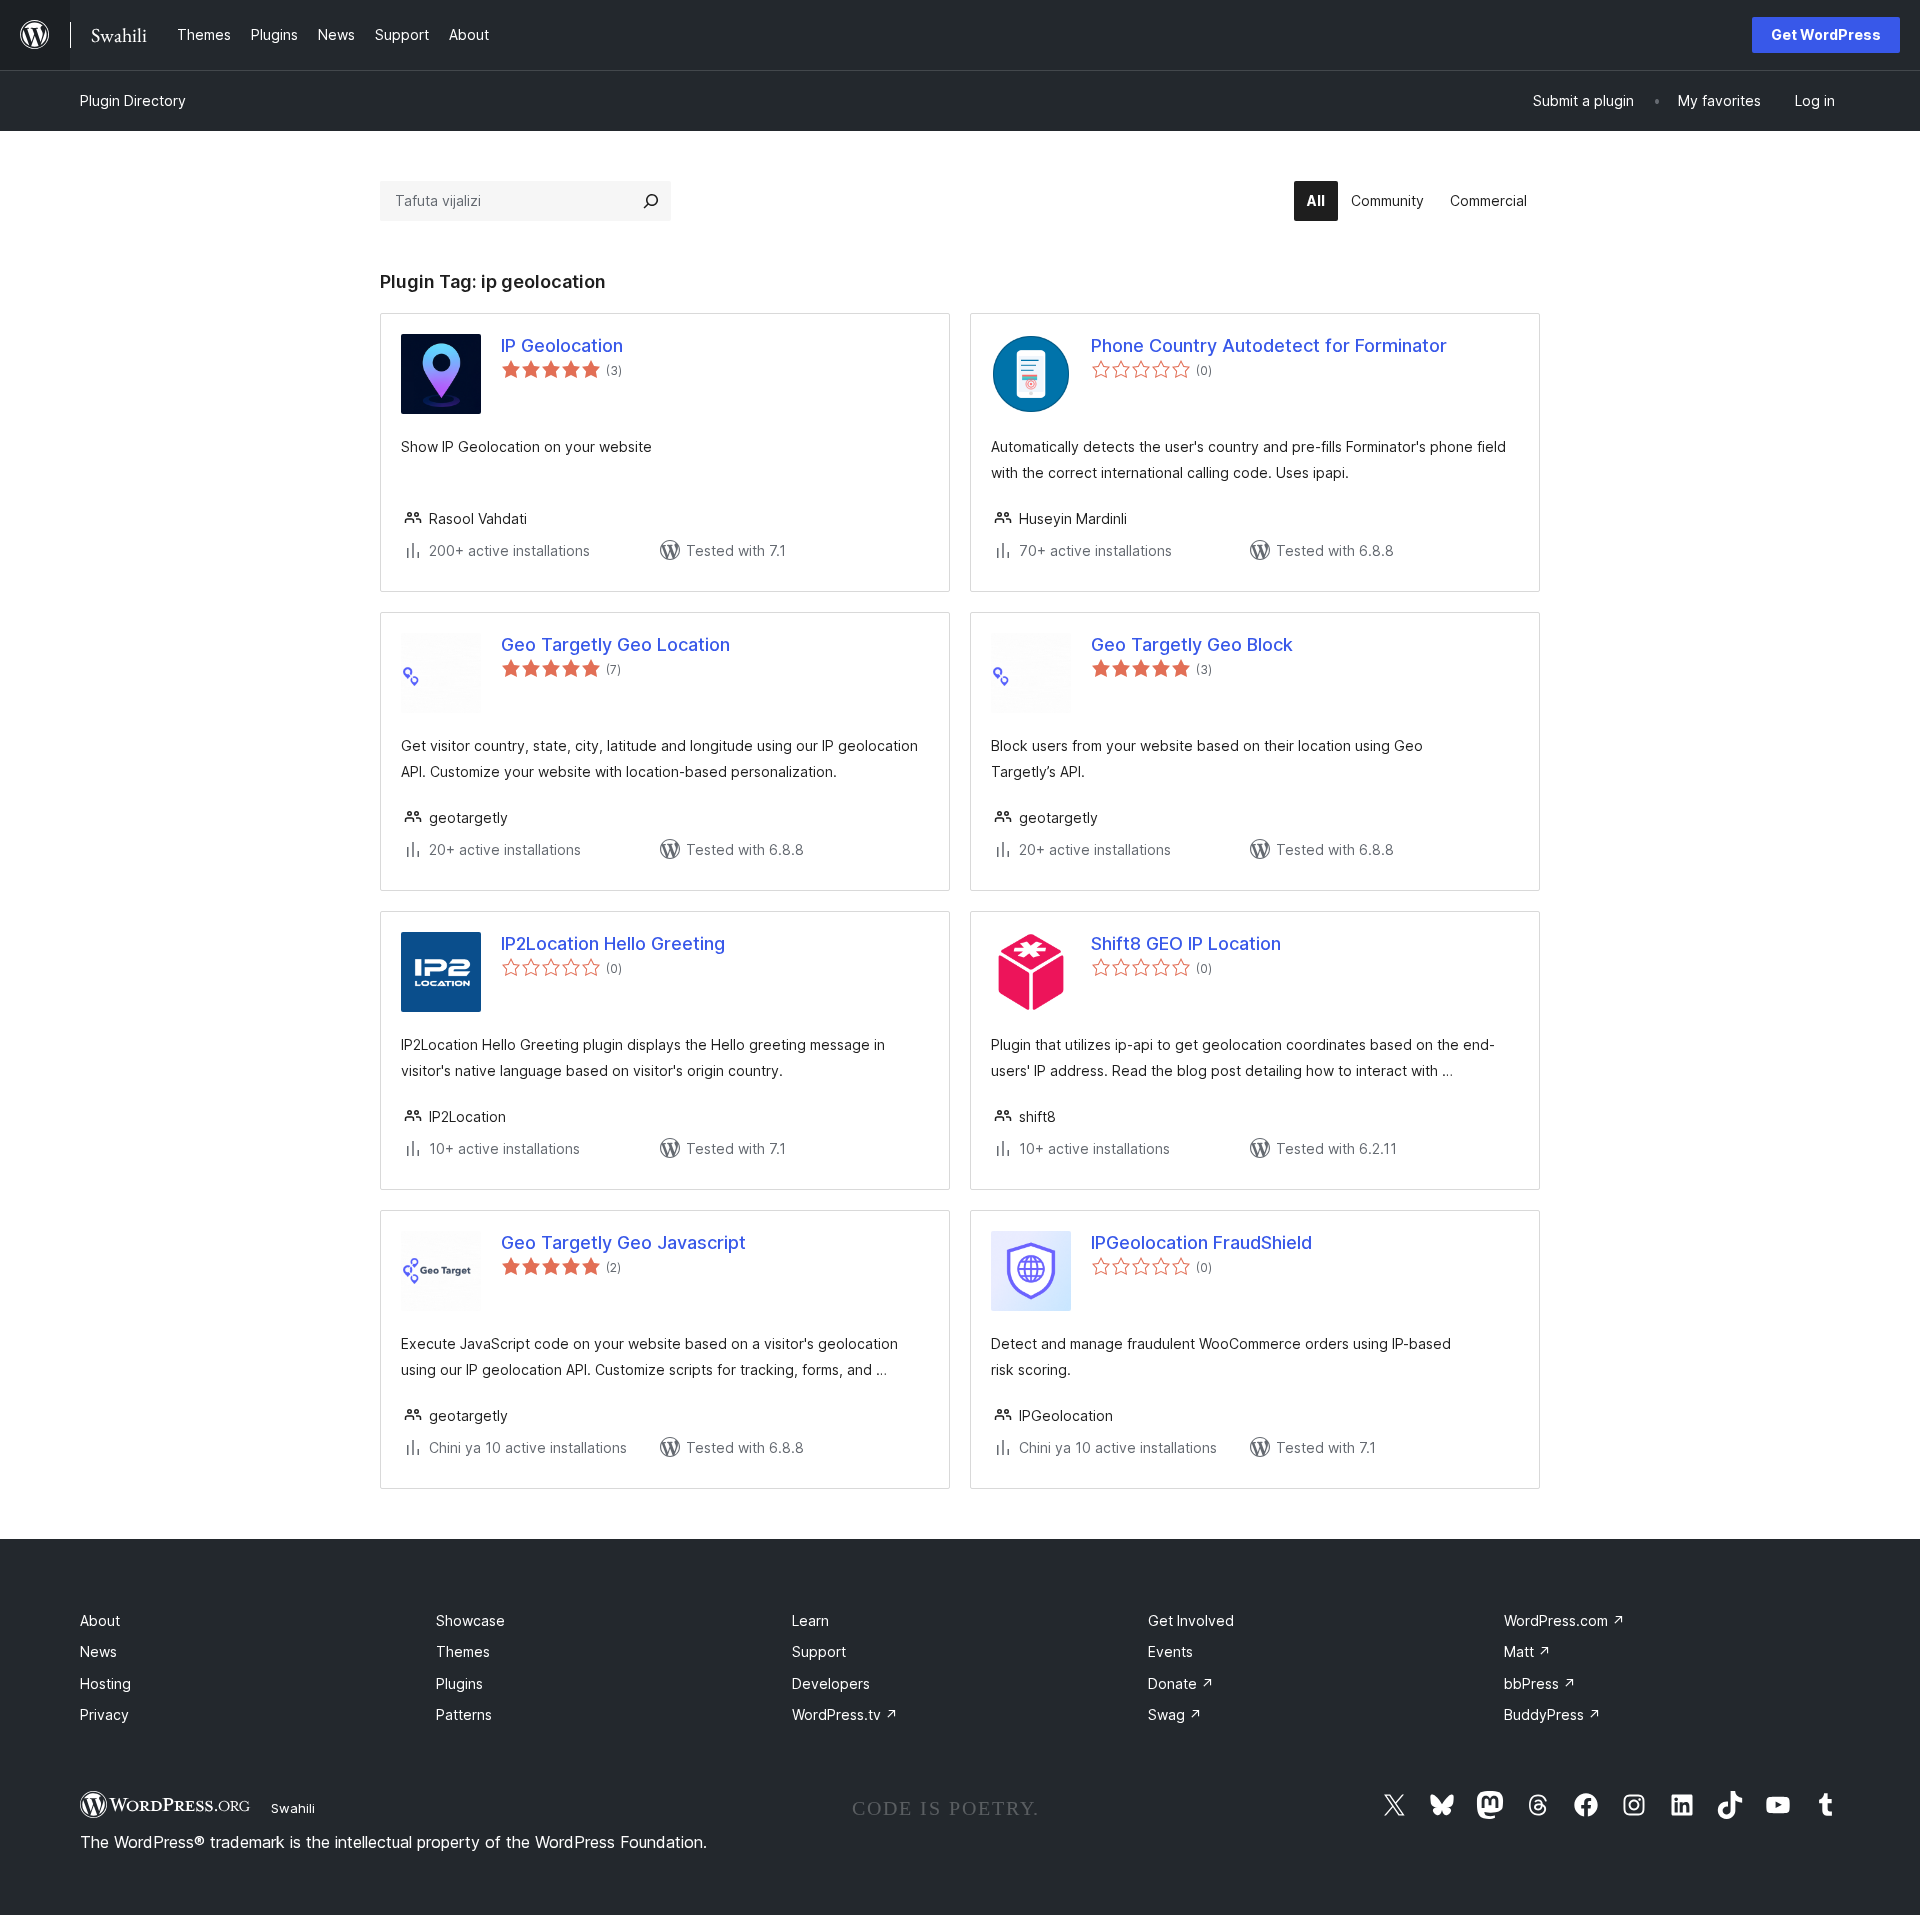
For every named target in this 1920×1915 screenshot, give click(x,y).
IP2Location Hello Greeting (613, 943)
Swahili (293, 1808)
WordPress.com (1564, 1620)
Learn (810, 1620)
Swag (1175, 1714)
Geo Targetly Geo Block (1192, 644)
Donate (1181, 1683)
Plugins (459, 1683)
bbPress (1540, 1683)
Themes (463, 1651)
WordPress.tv (845, 1714)
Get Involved (1191, 1620)
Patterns (464, 1714)
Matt (1527, 1651)
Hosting (105, 1683)
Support (819, 1651)
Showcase (470, 1620)
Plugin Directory (133, 100)
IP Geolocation (562, 345)
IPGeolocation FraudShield (1201, 1242)
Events (1170, 1651)
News (98, 1651)
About (100, 1620)
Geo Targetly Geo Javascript (623, 1242)
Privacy (104, 1714)
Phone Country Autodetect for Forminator (1269, 345)
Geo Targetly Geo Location (615, 644)
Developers (831, 1683)
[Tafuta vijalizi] (651, 201)
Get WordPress (1826, 34)
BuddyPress (1552, 1714)
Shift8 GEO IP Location (1186, 943)
